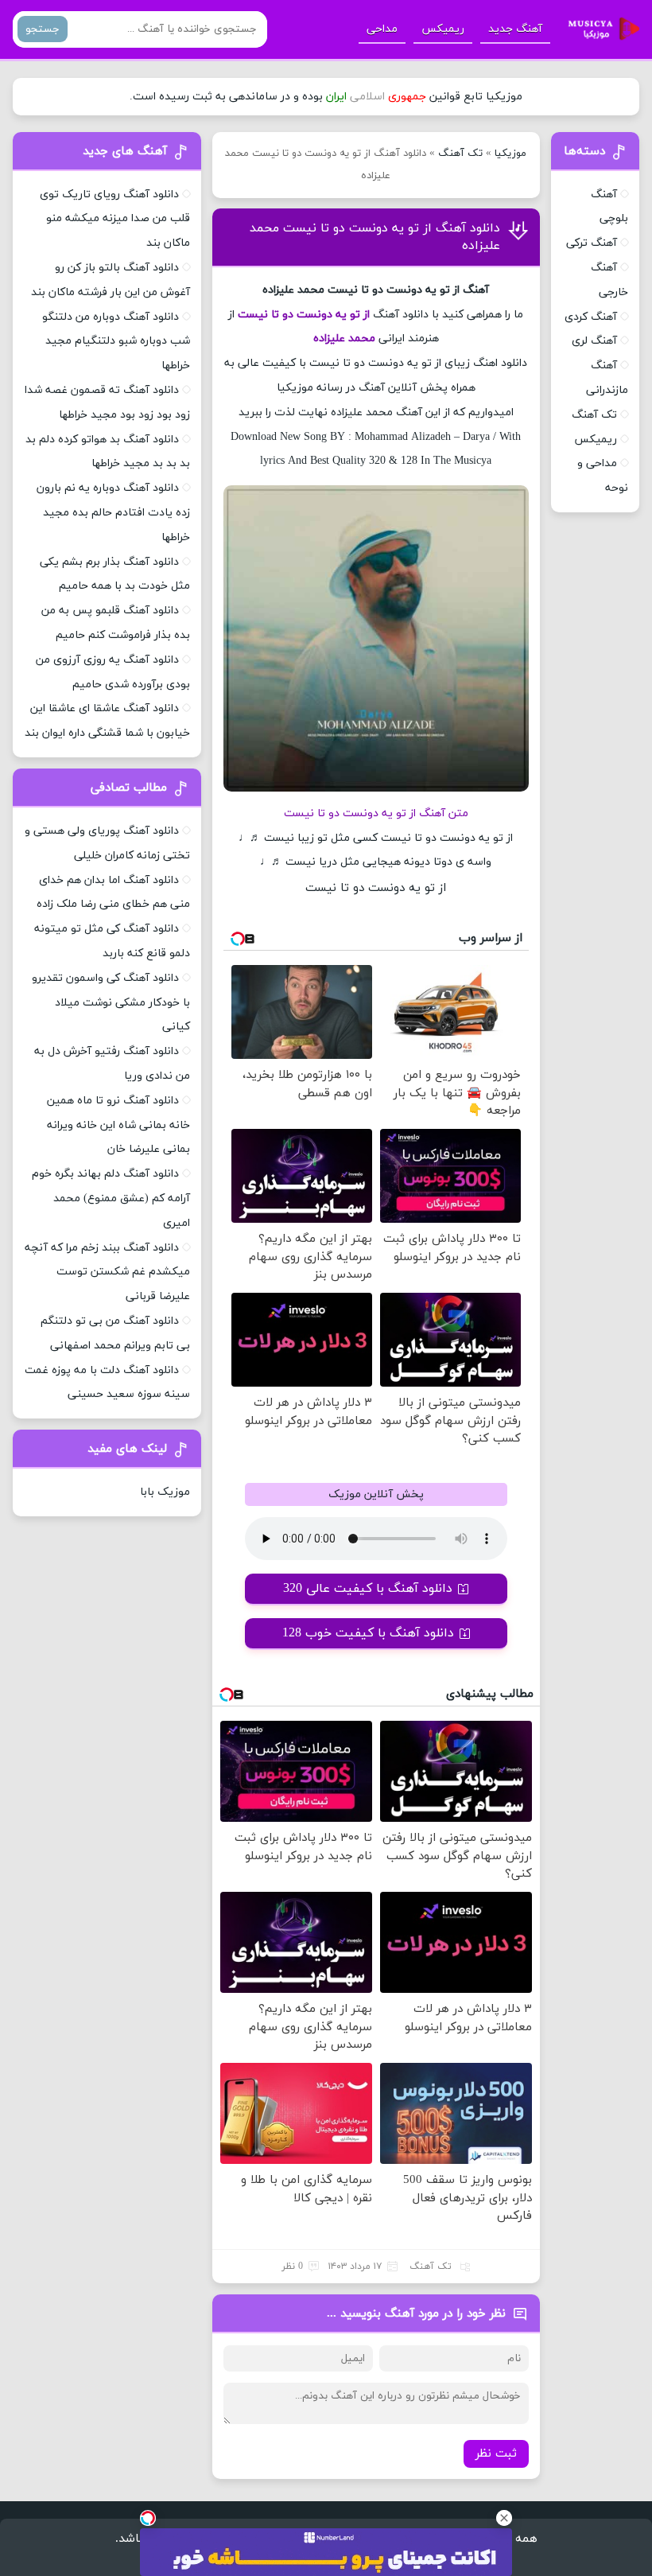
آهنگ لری (594, 341)
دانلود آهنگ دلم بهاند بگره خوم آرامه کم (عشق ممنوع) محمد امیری (111, 1199)
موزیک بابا (165, 1492)
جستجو (43, 29)
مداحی (382, 29)
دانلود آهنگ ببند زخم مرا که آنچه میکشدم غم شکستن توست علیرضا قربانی (107, 1272)
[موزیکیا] (600, 29)
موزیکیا (510, 154)
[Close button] (504, 2518)
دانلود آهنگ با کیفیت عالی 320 (368, 1589)
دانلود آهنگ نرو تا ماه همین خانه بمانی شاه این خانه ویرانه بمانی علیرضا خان (118, 1125)
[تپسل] (148, 2518)
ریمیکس (443, 29)
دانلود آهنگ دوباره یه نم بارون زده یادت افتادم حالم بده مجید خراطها (113, 513)
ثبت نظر (496, 2454)
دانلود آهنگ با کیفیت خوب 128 (368, 1633)
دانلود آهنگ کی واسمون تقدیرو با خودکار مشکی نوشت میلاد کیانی (111, 1003)
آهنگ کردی (591, 317)
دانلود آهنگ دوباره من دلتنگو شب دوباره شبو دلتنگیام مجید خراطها (116, 342)
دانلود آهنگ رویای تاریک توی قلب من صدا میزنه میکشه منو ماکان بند (115, 219)
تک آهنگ (460, 154)
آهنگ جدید (515, 29)
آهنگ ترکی (592, 243)
